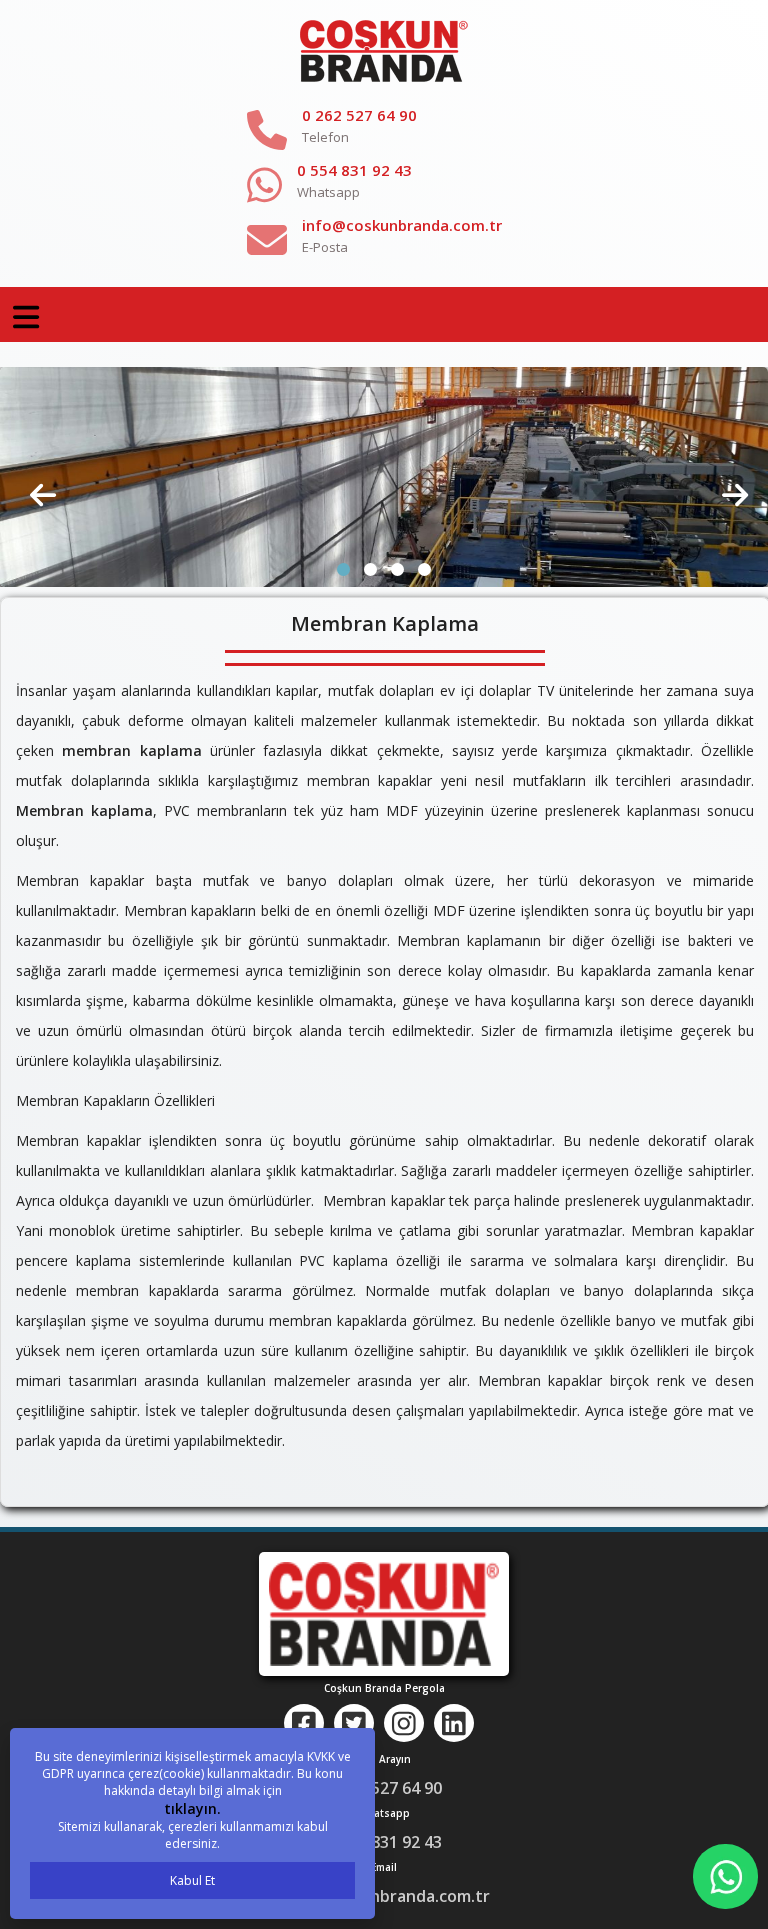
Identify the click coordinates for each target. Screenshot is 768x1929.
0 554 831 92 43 (354, 170)
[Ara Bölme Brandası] (384, 476)
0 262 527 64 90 (359, 115)
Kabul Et (192, 1880)
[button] (343, 569)
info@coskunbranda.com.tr (402, 225)
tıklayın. (192, 1808)
